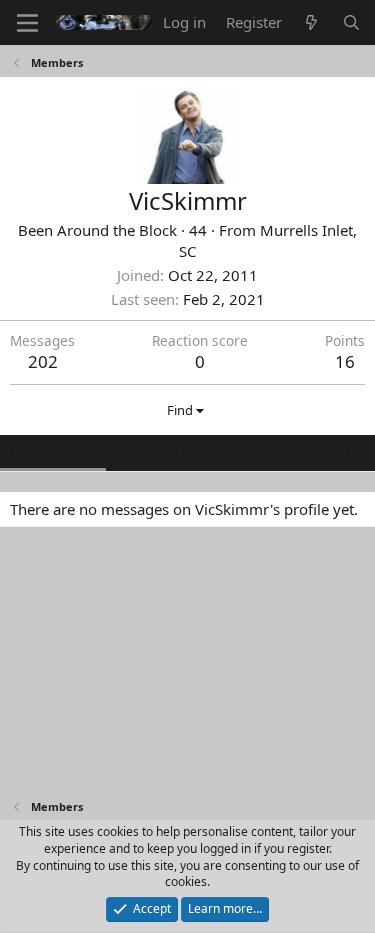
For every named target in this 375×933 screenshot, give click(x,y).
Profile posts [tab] (53, 451)
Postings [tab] (259, 451)
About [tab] (330, 451)
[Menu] (27, 23)
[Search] (351, 22)
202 (43, 361)
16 (345, 361)
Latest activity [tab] (163, 451)
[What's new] (311, 22)
